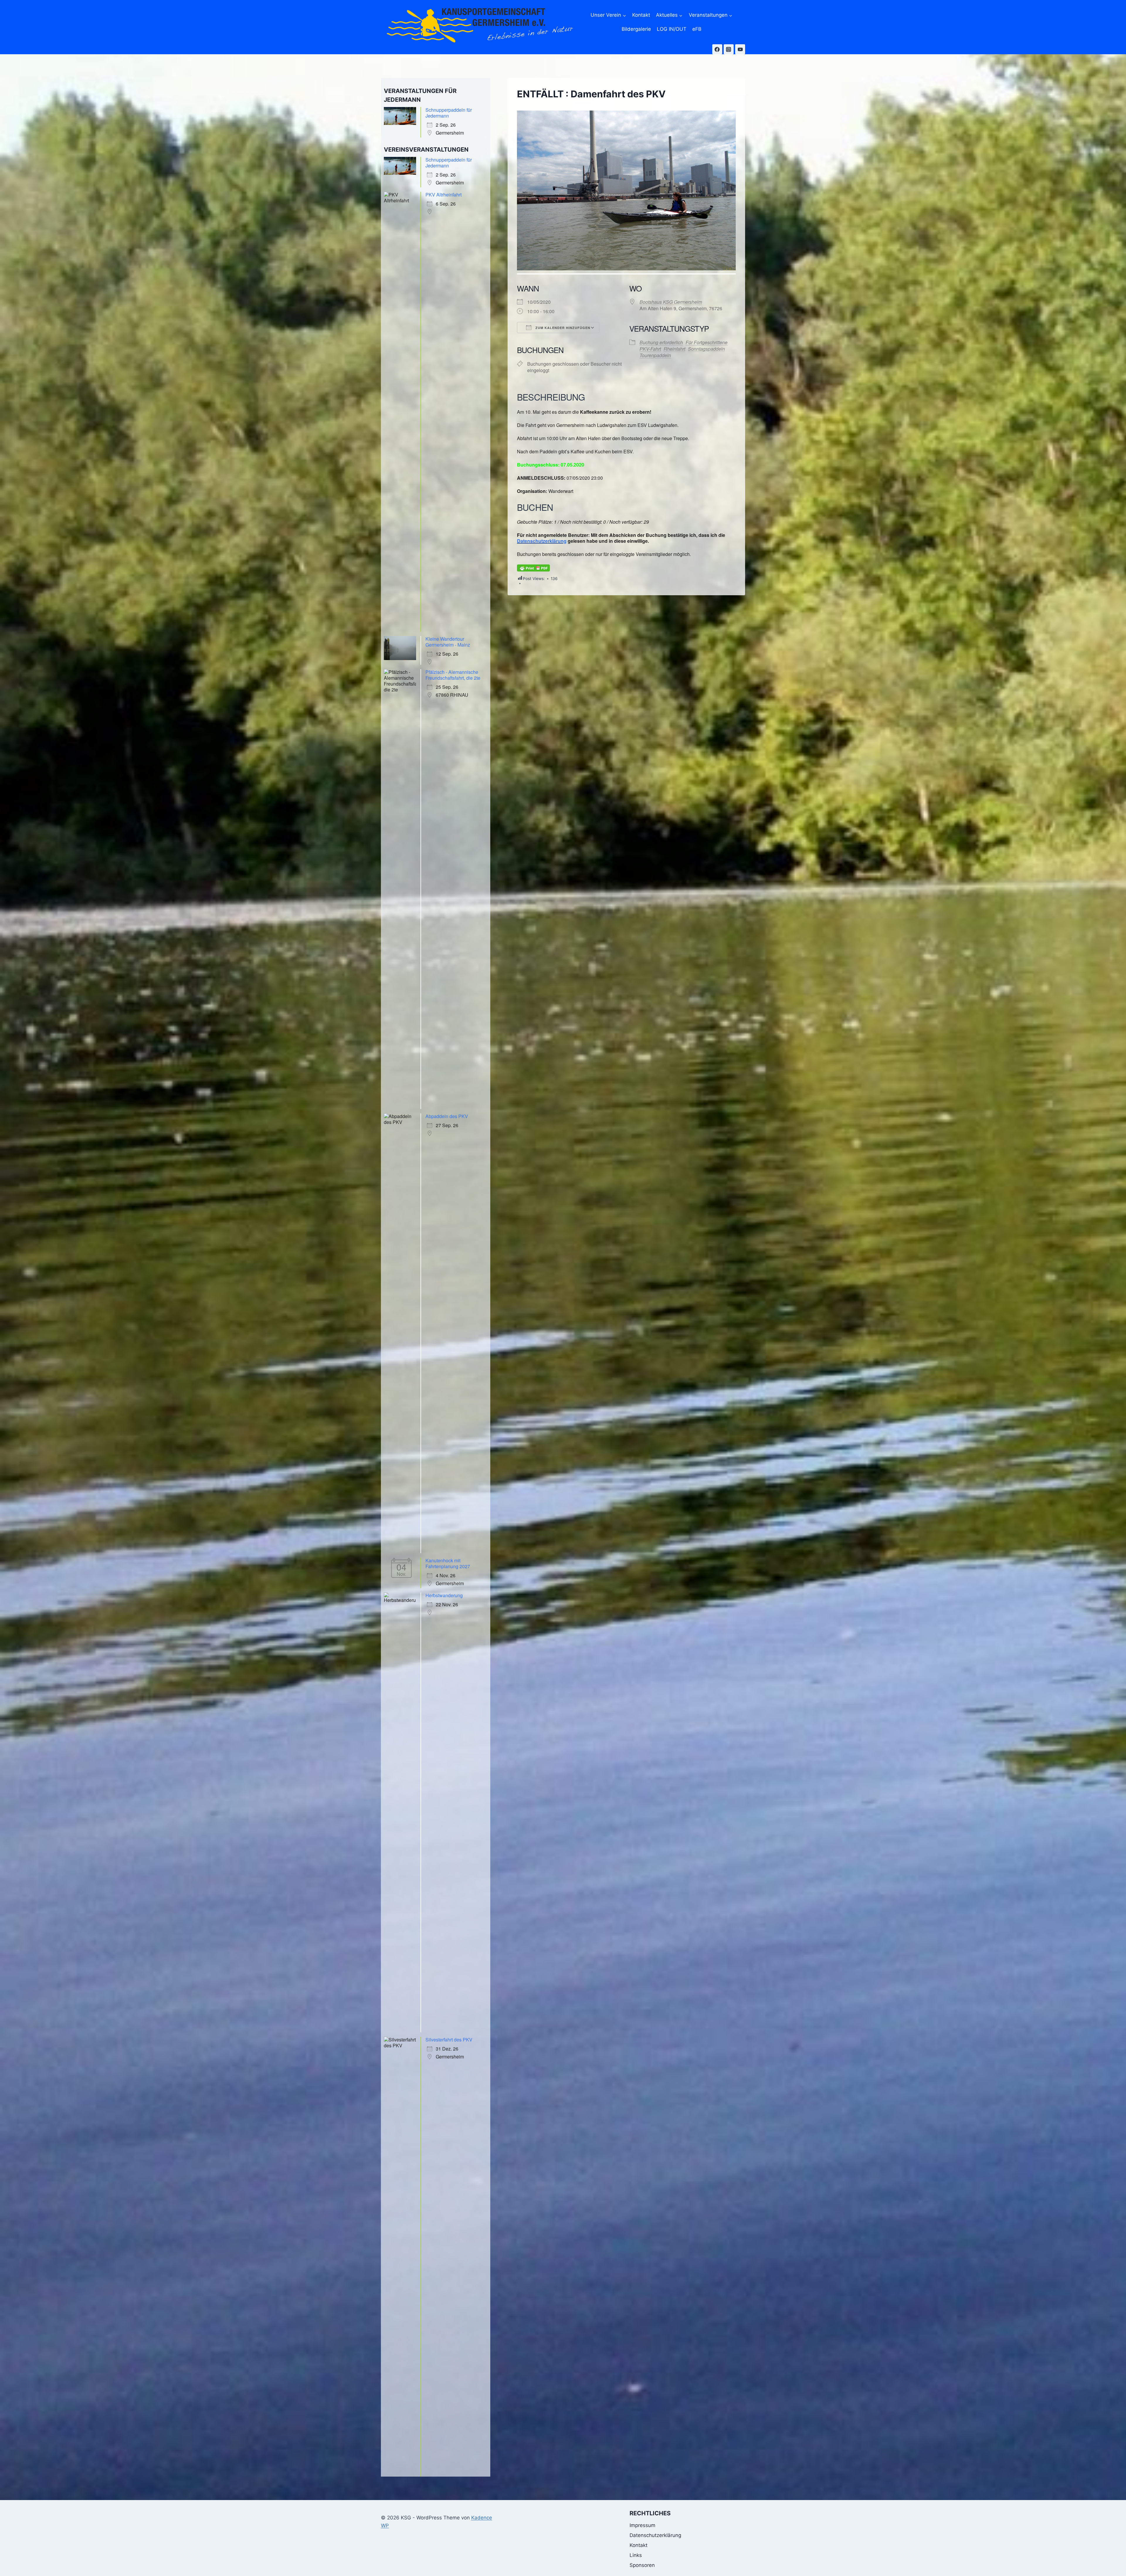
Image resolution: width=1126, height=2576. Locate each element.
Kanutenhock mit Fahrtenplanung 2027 (448, 1563)
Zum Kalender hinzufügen (562, 328)
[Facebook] (717, 49)
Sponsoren (642, 2565)
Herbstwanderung (444, 1595)
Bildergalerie (636, 29)
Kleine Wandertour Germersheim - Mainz (448, 642)
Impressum (642, 2525)
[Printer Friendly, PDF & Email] (533, 568)
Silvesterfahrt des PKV (449, 2040)
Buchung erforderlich (661, 342)
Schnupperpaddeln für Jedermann (449, 113)
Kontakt (641, 15)
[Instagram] (729, 49)
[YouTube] (740, 49)
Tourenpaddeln (655, 355)
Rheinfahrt (674, 349)
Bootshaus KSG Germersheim (671, 302)
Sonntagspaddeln (706, 349)
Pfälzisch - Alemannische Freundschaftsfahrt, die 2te (453, 675)
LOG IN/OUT (672, 29)
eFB (697, 29)
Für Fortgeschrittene (707, 342)
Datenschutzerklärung (542, 541)
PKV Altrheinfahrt (444, 195)
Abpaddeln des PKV (447, 1116)
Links (636, 2555)
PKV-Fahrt (650, 349)
